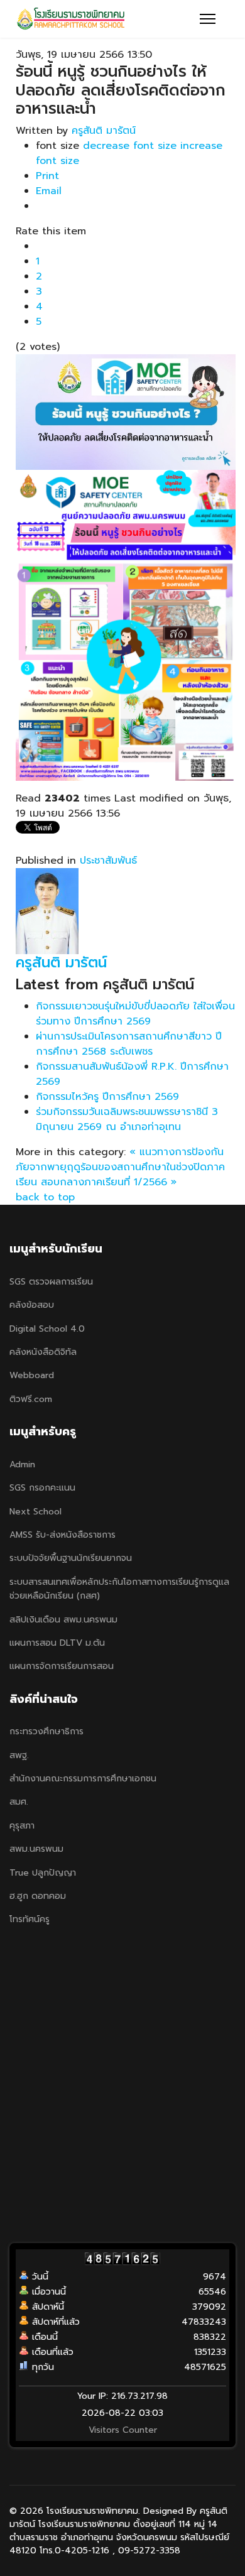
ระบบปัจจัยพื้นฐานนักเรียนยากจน (71, 1558)
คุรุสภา (22, 1826)
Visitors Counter (123, 2430)
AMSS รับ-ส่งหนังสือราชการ (63, 1535)
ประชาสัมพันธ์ (108, 861)
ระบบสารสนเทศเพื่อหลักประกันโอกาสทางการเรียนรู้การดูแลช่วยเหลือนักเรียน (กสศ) (119, 1589)
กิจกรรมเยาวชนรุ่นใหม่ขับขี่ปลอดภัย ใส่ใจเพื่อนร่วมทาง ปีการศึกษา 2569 (135, 1014)
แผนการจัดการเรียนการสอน (62, 1666)
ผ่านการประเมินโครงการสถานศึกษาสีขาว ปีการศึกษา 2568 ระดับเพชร (129, 1044)
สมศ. (19, 1802)
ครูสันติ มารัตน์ (104, 131)
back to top (45, 1197)
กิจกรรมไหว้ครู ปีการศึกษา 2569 (107, 1097)
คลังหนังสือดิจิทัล (43, 1352)
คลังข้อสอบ (32, 1305)
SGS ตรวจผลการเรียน (51, 1282)
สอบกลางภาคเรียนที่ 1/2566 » (109, 1182)
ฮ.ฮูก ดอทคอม (38, 1896)
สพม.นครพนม (36, 1849)
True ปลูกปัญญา (43, 1873)
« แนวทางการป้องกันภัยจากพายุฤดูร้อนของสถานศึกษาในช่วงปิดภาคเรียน (120, 1167)
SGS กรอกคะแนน (42, 1488)
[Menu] (208, 19)
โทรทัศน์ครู (30, 1919)
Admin (22, 1465)
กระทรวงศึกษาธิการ (46, 1731)
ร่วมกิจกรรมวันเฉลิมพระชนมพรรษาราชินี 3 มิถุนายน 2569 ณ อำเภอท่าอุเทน (127, 1119)
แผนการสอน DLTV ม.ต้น (57, 1643)
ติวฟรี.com (31, 1399)
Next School (35, 1512)
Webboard (32, 1375)
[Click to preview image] (126, 412)
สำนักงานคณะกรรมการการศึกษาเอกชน (83, 1779)
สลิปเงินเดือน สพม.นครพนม (63, 1620)
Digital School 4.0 (47, 1329)
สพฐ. (19, 1755)
